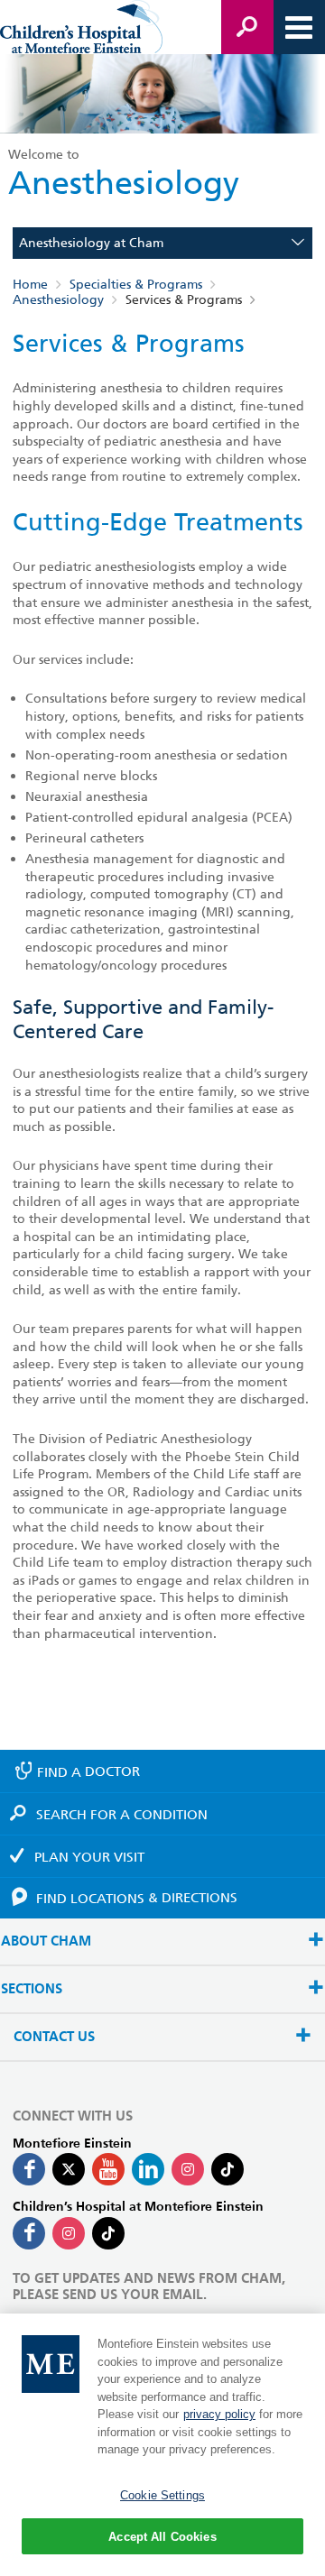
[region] (162, 2445)
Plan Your (89, 1857)
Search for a (122, 1815)
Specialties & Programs (136, 284)
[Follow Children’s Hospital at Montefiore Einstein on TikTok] (108, 2233)
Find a (88, 1771)
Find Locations (137, 1898)
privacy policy (219, 2414)
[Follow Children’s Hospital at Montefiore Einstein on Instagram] (69, 2233)
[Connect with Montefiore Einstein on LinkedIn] (148, 2169)
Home (30, 284)
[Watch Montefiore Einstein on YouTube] (108, 2169)
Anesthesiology (58, 299)
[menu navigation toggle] (299, 27)
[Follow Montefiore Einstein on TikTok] (227, 2169)
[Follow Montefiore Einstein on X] (69, 2169)
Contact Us (54, 2037)
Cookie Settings (162, 2495)
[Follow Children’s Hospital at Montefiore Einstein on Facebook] (29, 2233)
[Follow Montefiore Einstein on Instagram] (188, 2169)
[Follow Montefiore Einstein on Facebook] (29, 2169)
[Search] (247, 27)
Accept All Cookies (162, 2537)
